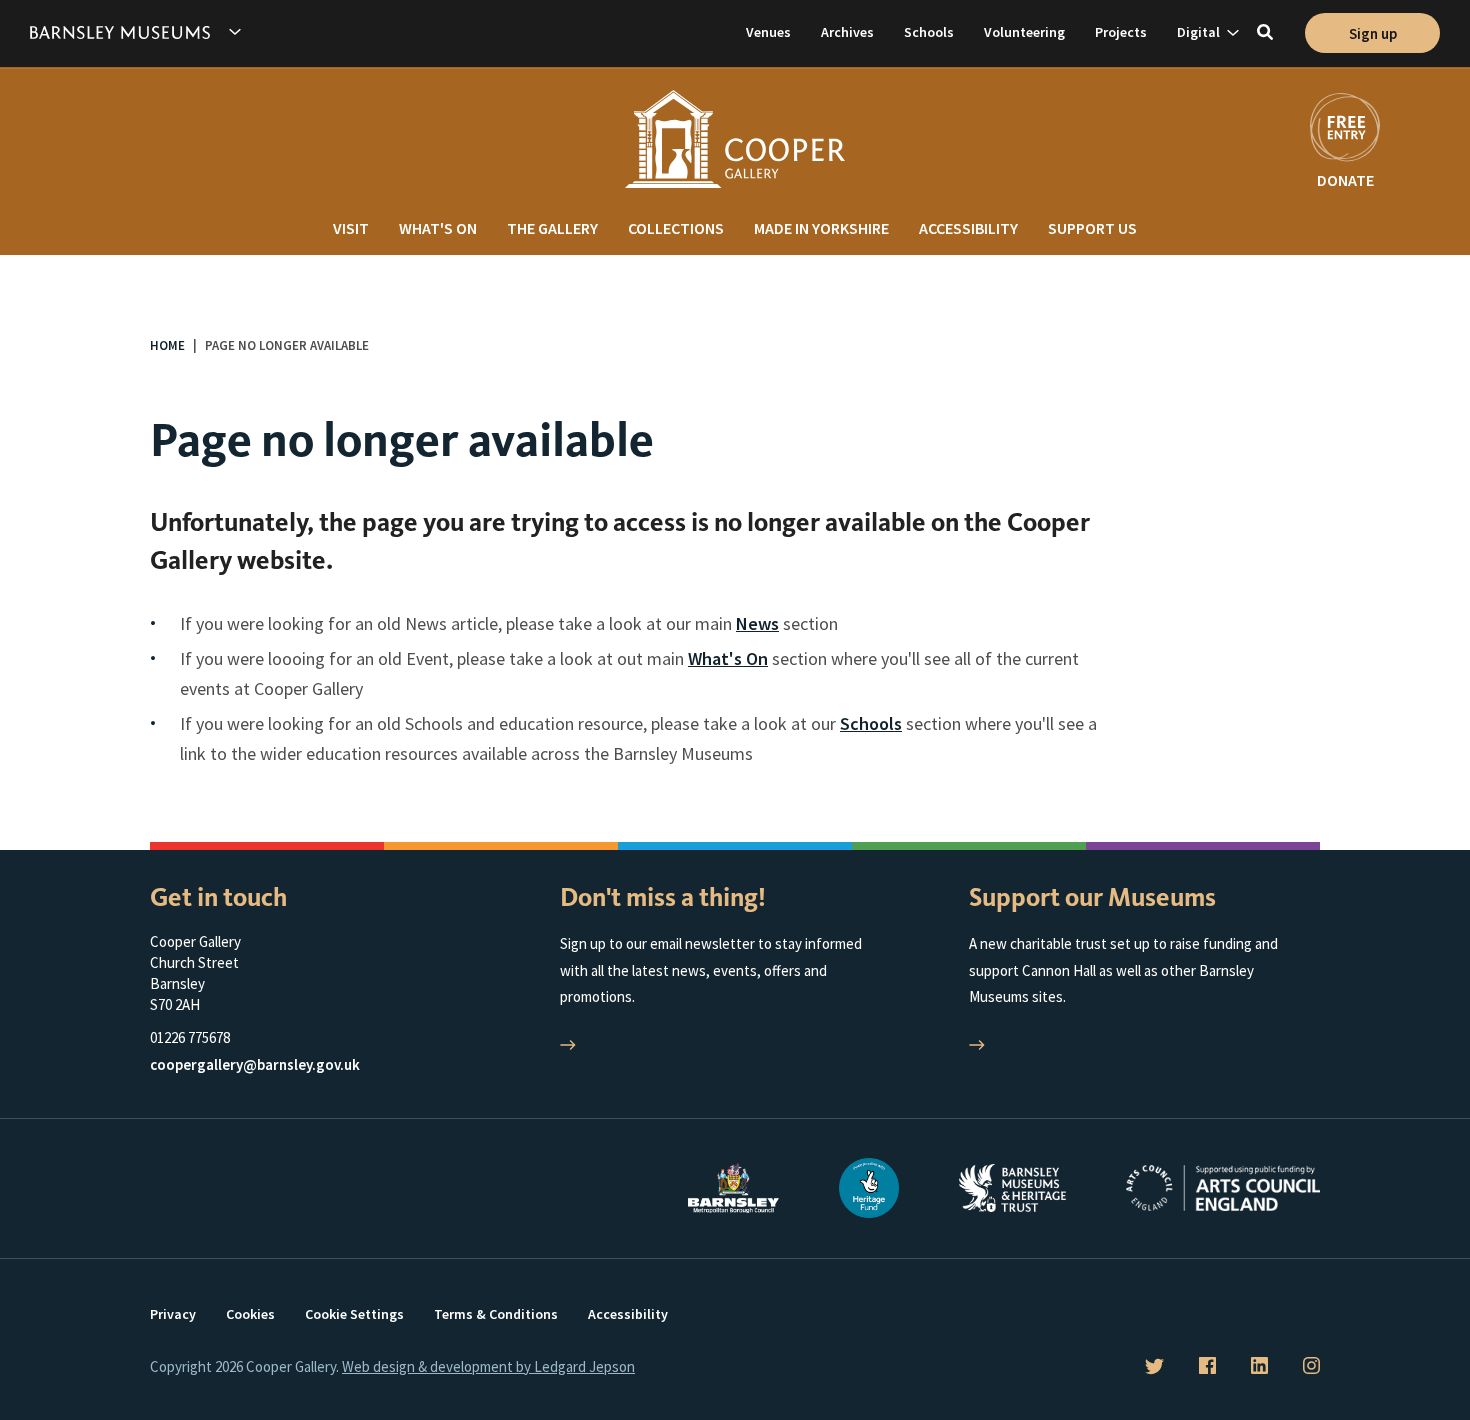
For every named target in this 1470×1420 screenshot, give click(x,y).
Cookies (250, 1314)
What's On (438, 228)
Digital (1198, 32)
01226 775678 (190, 1037)
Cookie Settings (354, 1314)
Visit (351, 228)
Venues (768, 32)
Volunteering (1024, 32)
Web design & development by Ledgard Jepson (488, 1366)
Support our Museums (1092, 897)
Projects (1121, 32)
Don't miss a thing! (663, 897)
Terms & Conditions (496, 1314)
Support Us (1092, 228)
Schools (929, 32)
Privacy (173, 1314)
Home (167, 345)
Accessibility (968, 228)
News (757, 623)
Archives (847, 32)
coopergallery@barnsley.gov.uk (255, 1064)
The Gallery (552, 228)
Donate (1345, 180)
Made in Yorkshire (821, 228)
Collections (676, 228)
